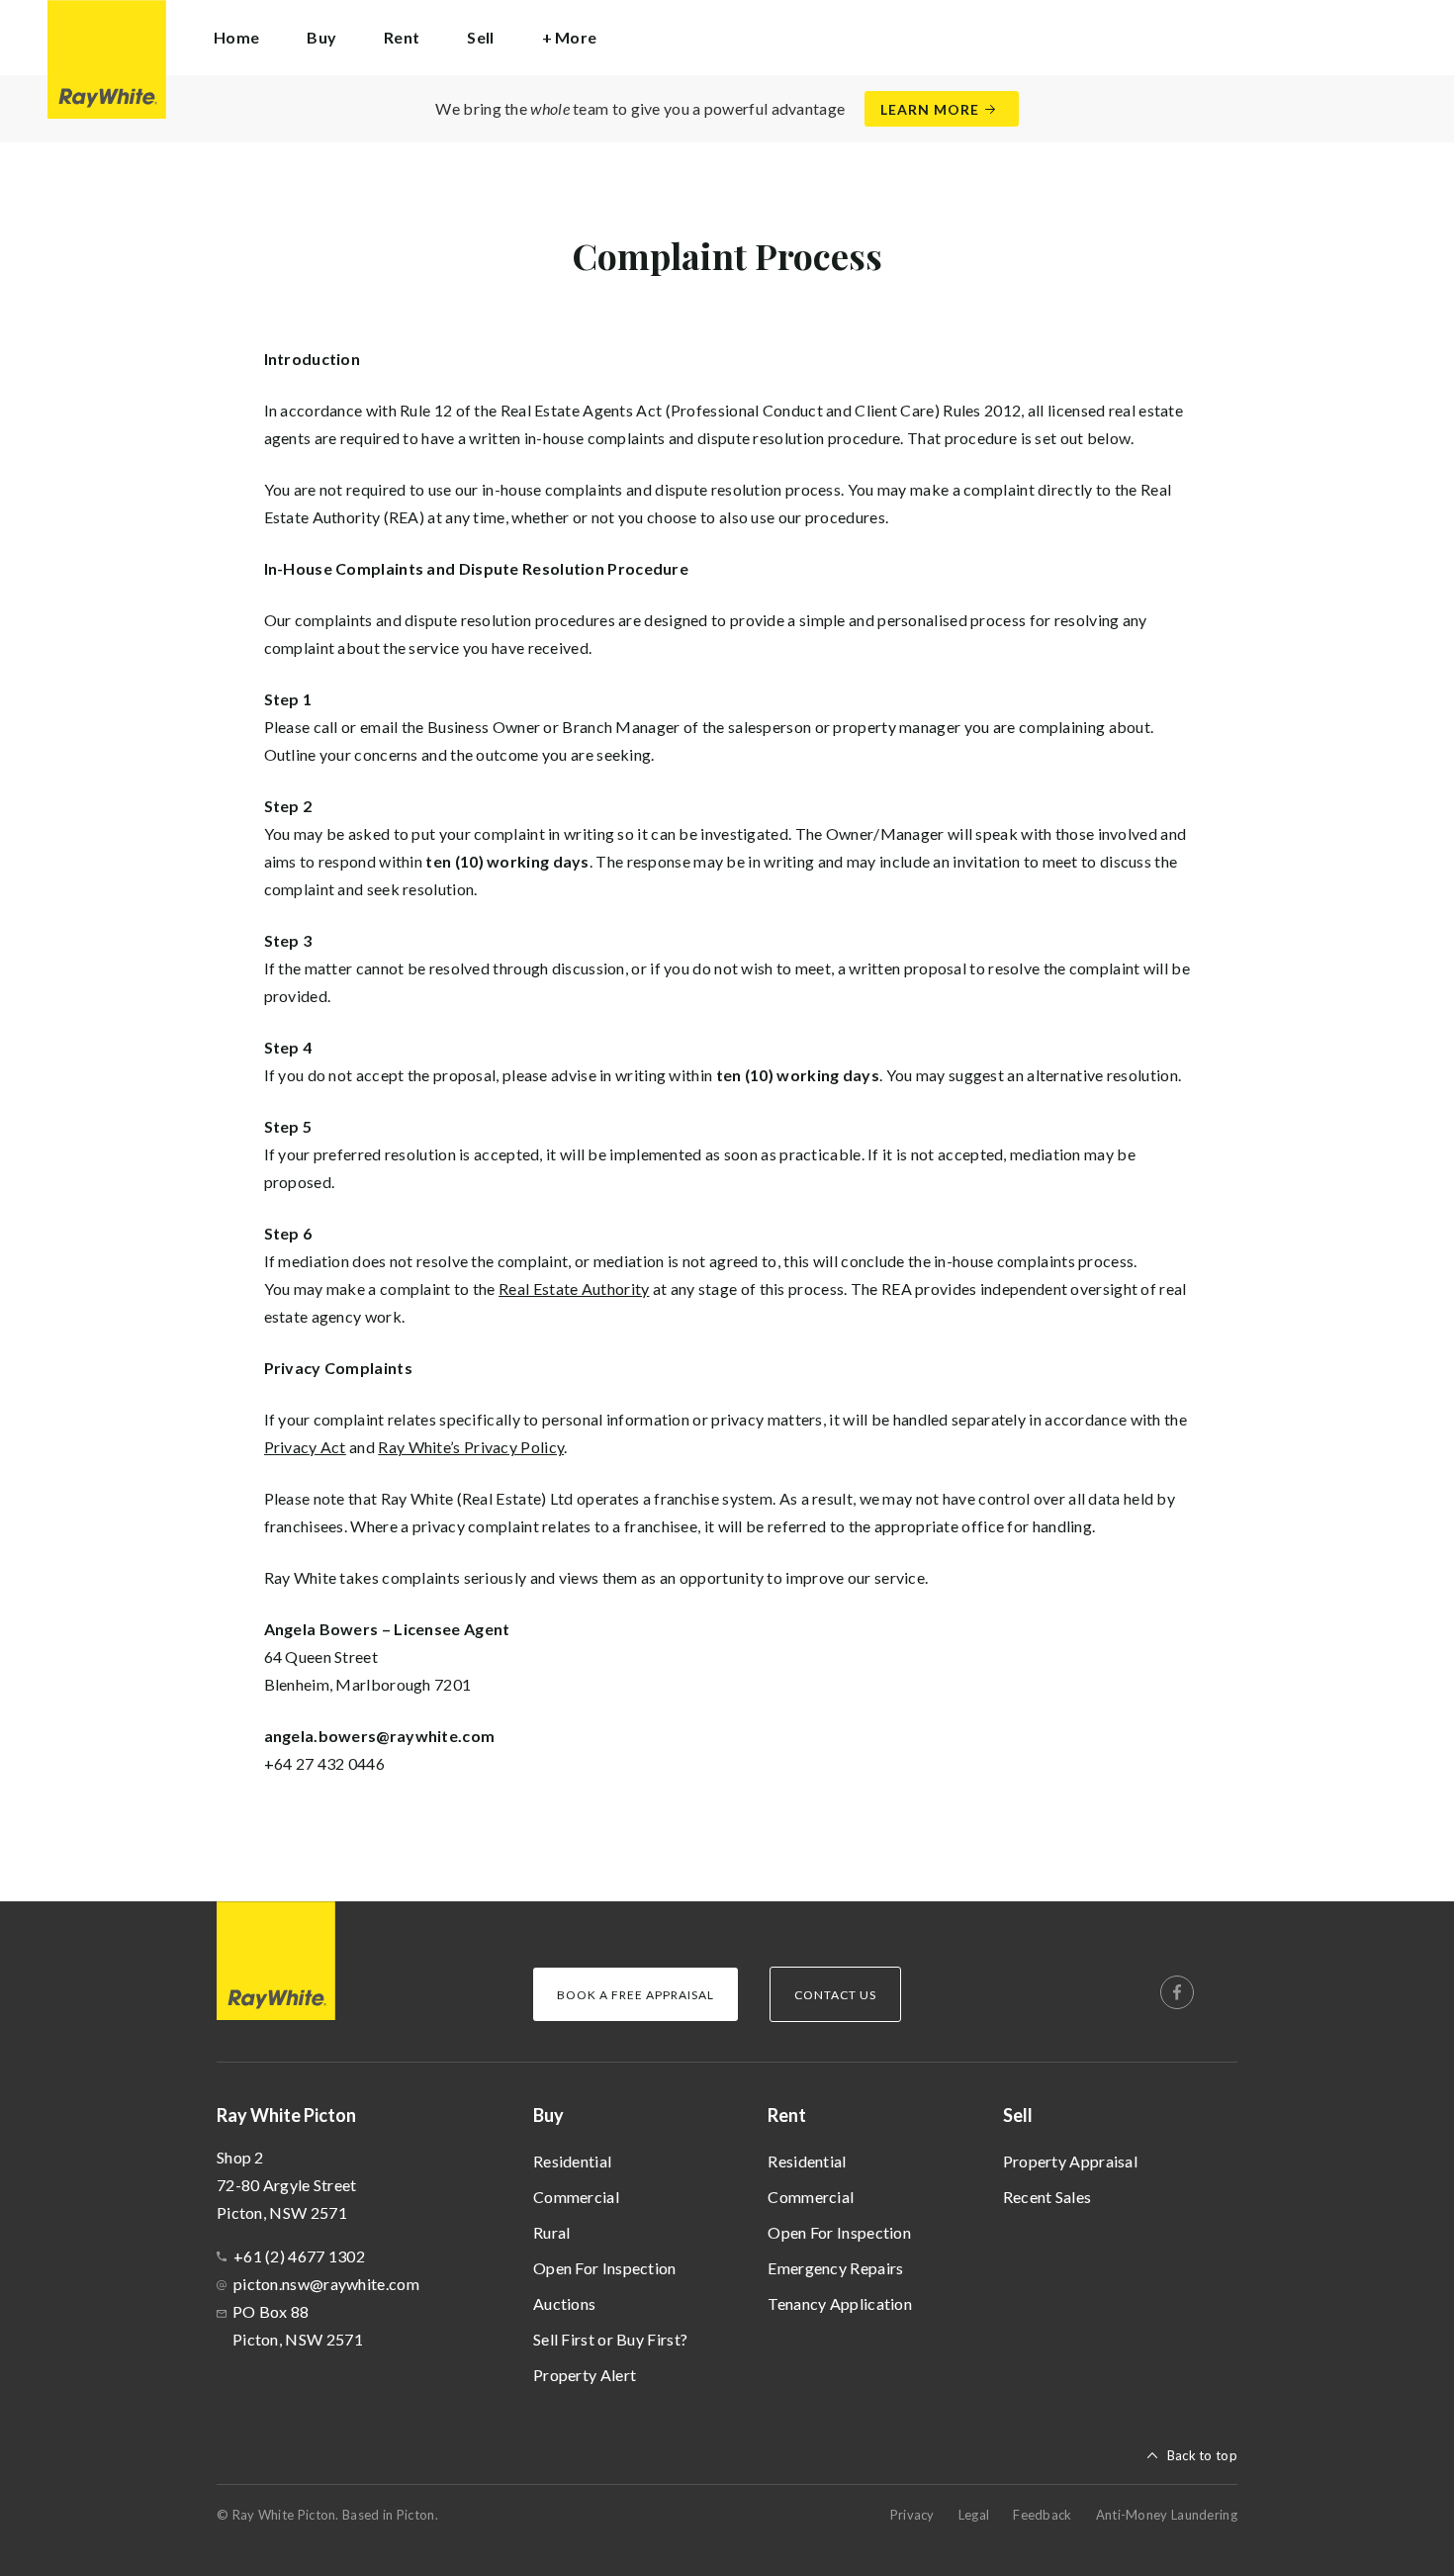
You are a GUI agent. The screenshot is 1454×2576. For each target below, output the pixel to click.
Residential (572, 2161)
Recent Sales (1047, 2197)
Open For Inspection (605, 2268)
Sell (1018, 2115)
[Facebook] (1177, 1992)
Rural (552, 2232)
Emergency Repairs (835, 2268)
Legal (974, 2515)
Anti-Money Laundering (1167, 2515)
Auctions (564, 2303)
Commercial (576, 2197)
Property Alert (585, 2375)
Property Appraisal (1070, 2161)
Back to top (1202, 2455)
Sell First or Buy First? (610, 2339)
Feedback (1042, 2515)
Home (236, 37)
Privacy (912, 2515)
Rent (787, 2115)
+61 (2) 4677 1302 (299, 2256)
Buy (548, 2115)
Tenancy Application (840, 2303)
